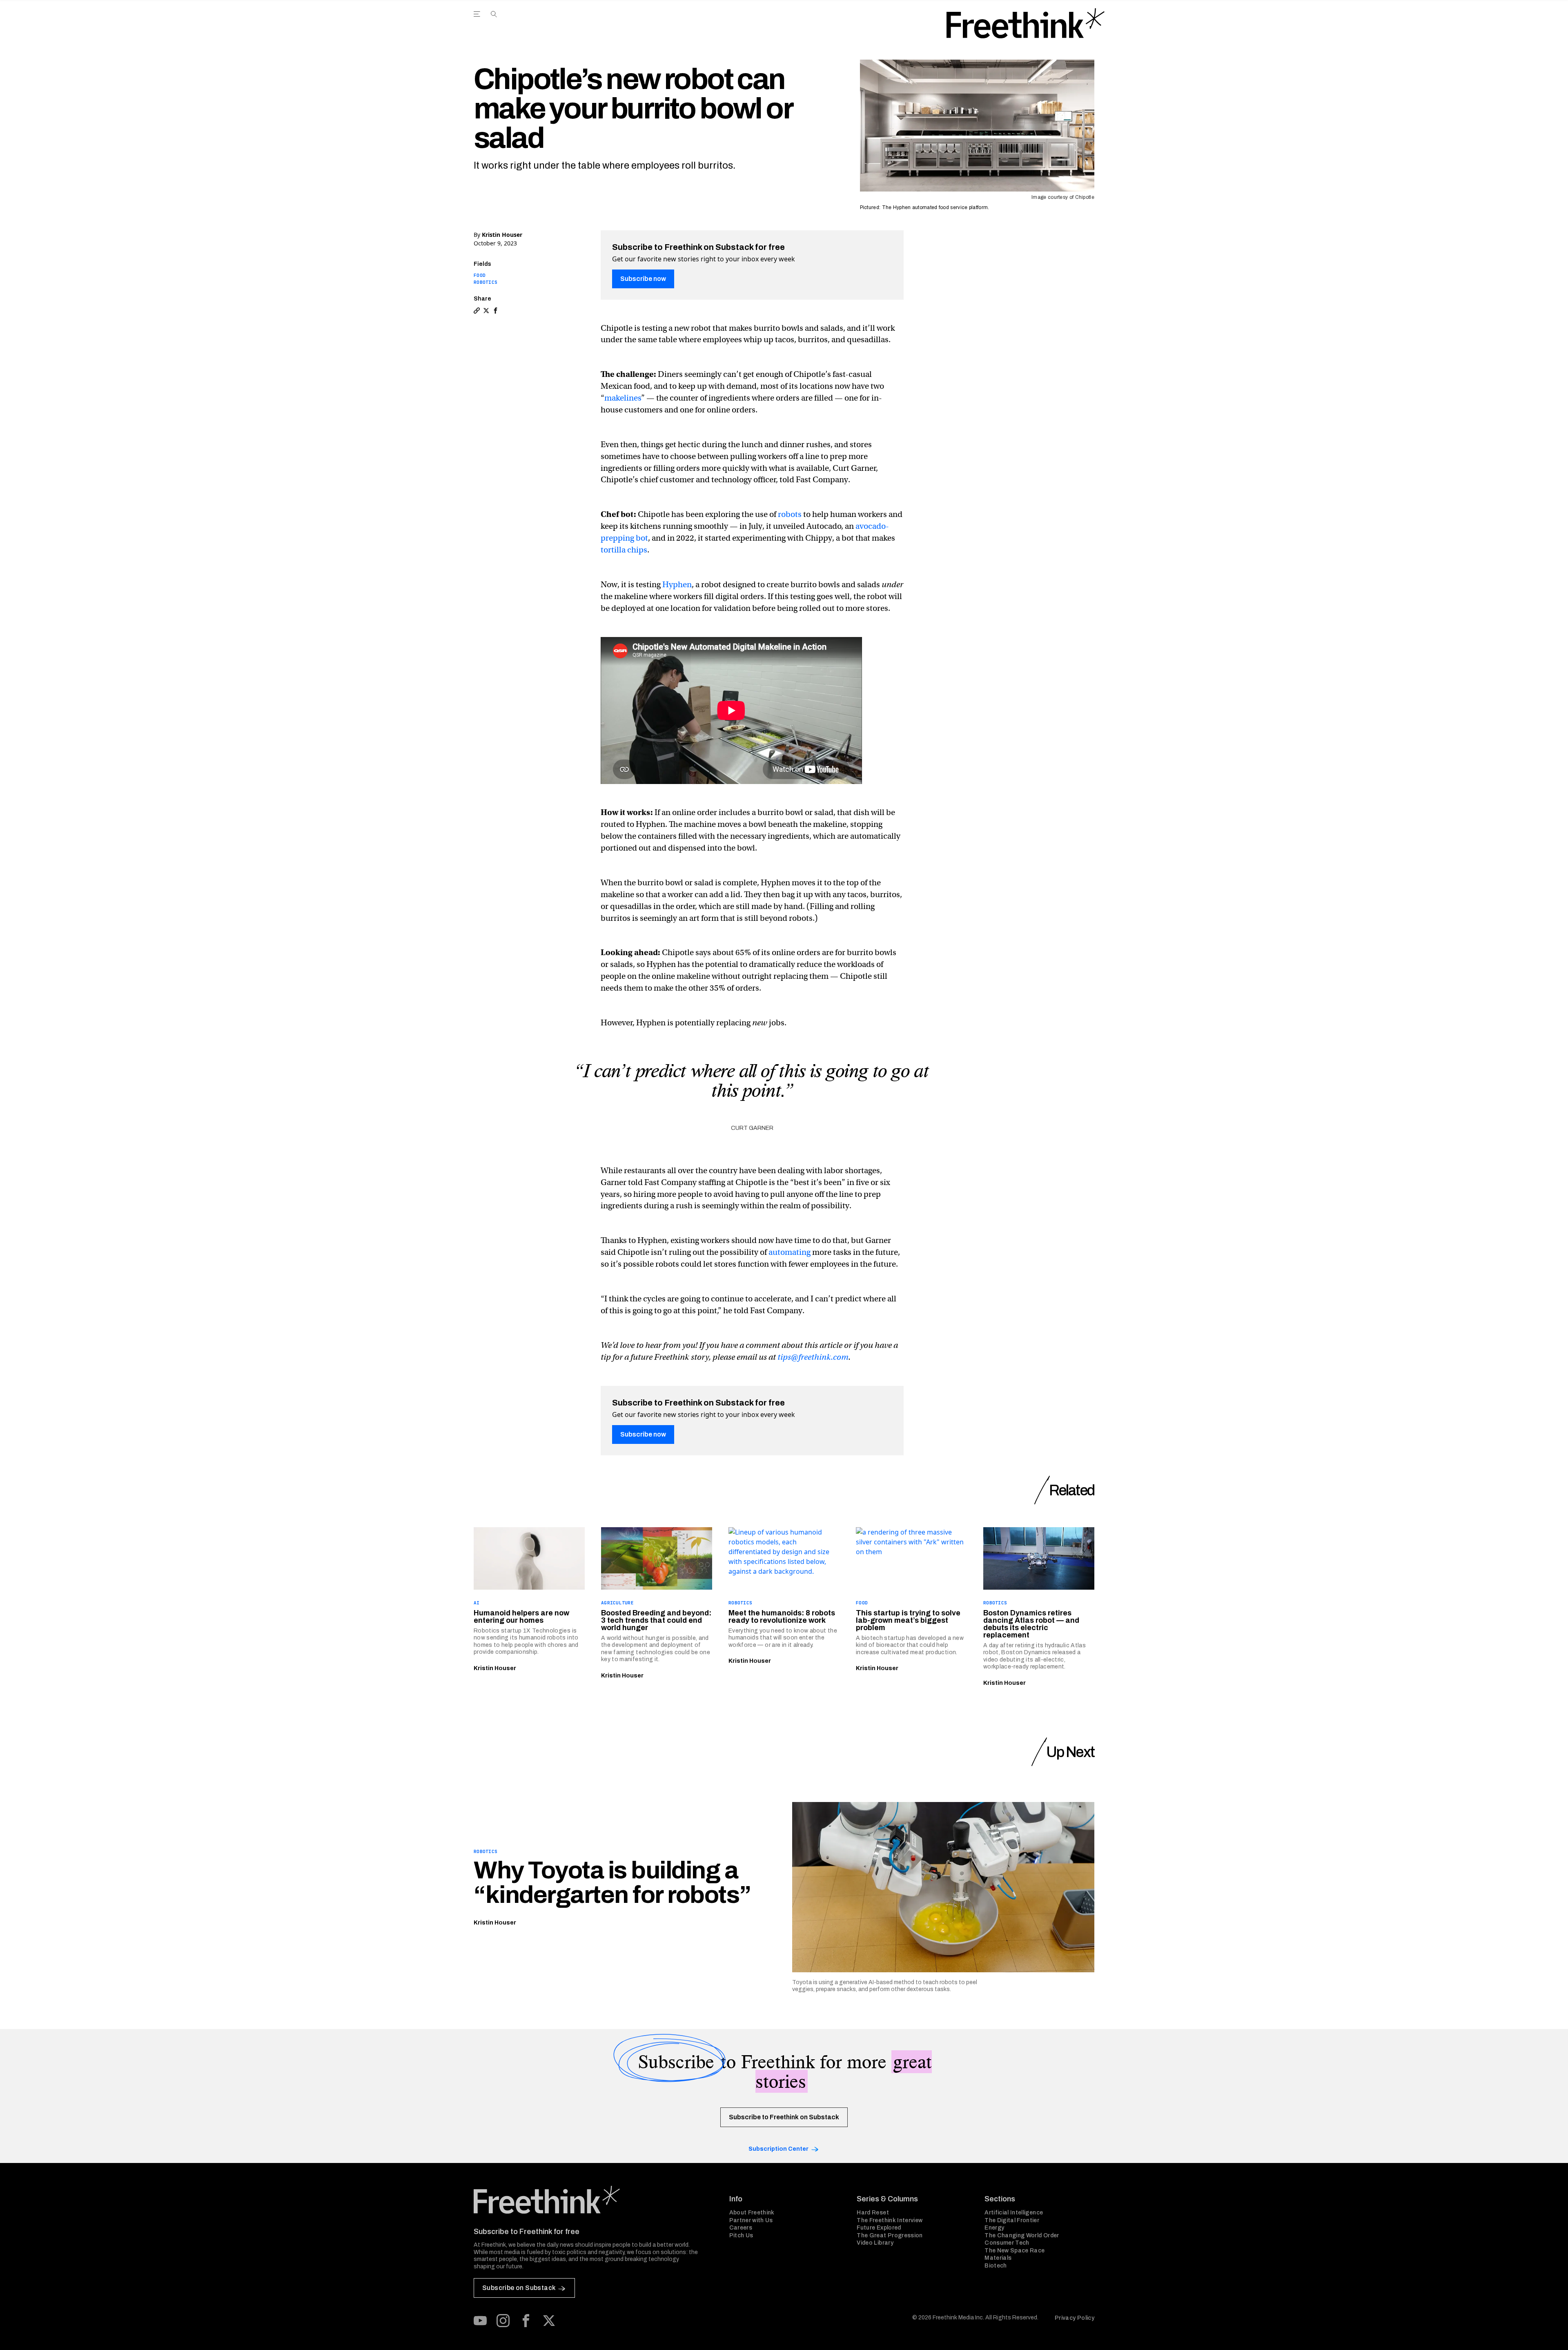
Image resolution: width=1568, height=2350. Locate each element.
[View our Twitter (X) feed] (549, 2321)
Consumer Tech (1007, 2243)
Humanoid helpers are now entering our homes (521, 1617)
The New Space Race (1015, 2251)
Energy (994, 2228)
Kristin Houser (502, 235)
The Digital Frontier (1012, 2220)
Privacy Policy (1075, 2318)
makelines (623, 398)
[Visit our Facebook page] (526, 2321)
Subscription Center (778, 2149)
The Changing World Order (1022, 2235)
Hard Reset (873, 2213)
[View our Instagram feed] (503, 2321)
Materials (998, 2258)
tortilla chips (624, 550)
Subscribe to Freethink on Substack (784, 2117)
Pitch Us (741, 2235)
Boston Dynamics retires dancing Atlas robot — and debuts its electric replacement (1031, 1624)
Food (480, 275)
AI (477, 1603)
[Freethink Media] (592, 2200)
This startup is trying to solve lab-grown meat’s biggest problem (908, 1620)
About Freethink (752, 2213)
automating (790, 1252)
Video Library (875, 2243)
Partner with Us (751, 2220)
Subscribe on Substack (519, 2288)
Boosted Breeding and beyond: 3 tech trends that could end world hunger (656, 1620)
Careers (741, 2228)
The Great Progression (890, 2235)
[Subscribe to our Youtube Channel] (480, 2321)
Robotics (486, 282)
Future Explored (879, 2228)
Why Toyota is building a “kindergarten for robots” (612, 1882)
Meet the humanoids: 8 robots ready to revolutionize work (782, 1617)
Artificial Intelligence (1014, 2213)
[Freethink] (1026, 23)
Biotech (996, 2266)
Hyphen (677, 585)
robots (790, 514)
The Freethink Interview (890, 2220)
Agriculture (617, 1603)
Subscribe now (643, 279)
